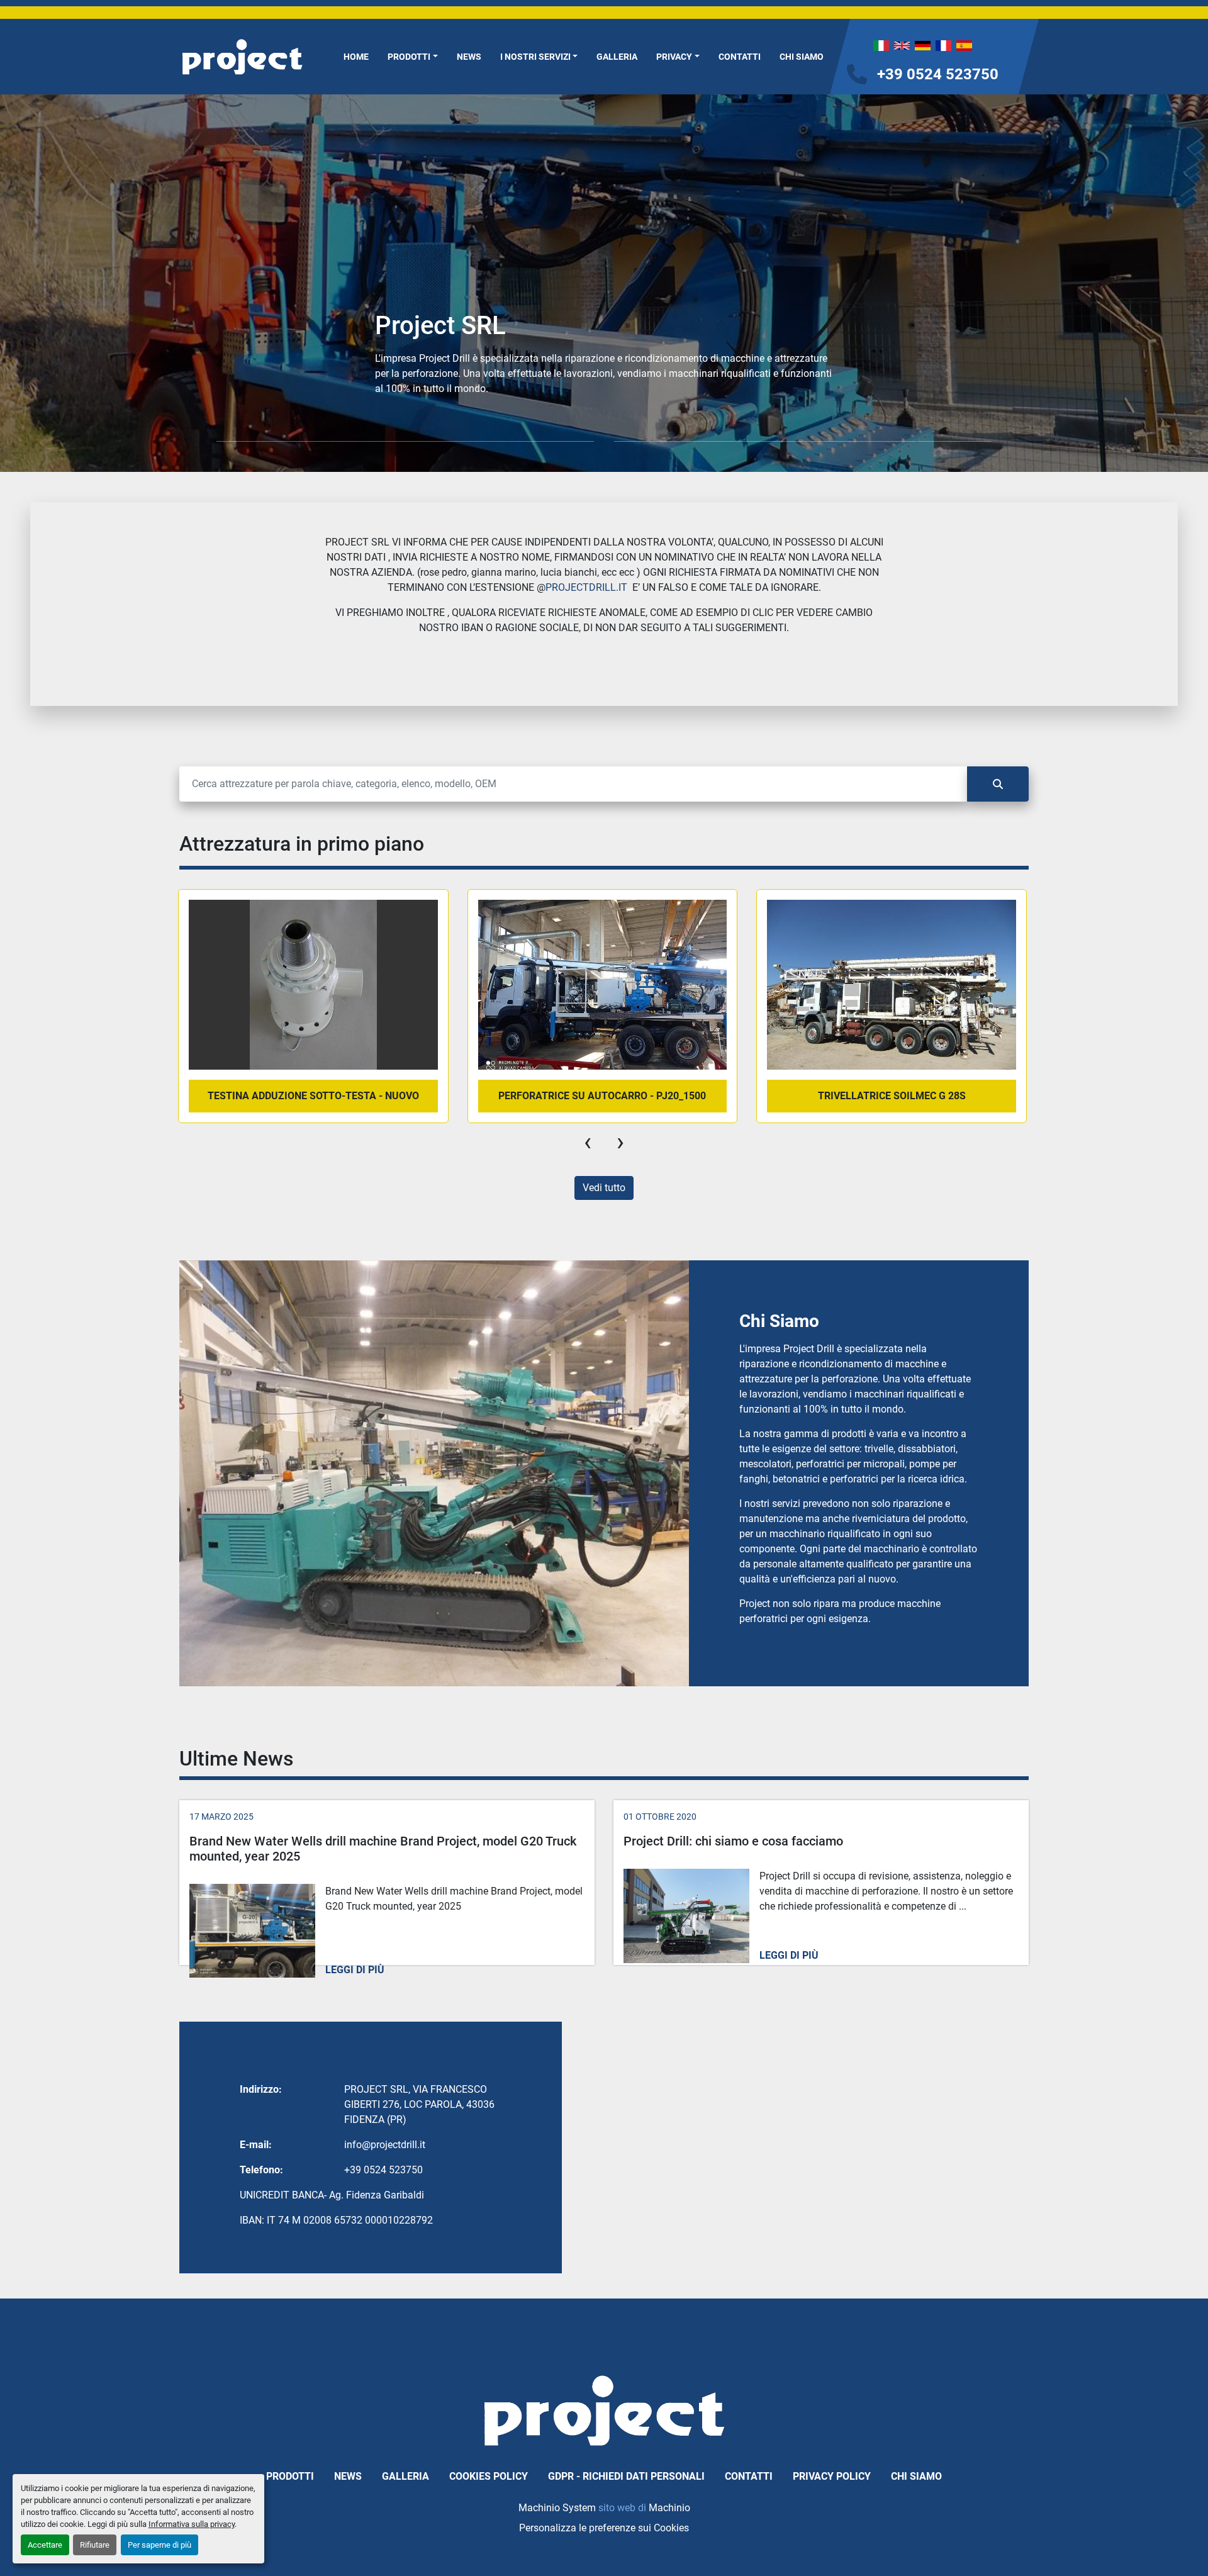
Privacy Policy (832, 2476)
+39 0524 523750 (938, 74)
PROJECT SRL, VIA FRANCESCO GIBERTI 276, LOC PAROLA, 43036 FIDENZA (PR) (419, 2104)
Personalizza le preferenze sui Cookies (604, 2528)
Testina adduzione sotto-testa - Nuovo (313, 1096)
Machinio (669, 2508)
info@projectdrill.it (385, 2145)
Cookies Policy (489, 2476)
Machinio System (557, 2508)
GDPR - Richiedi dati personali (626, 2476)
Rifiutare (95, 2545)
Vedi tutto (604, 1188)
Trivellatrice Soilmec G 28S (892, 1096)
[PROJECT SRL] (604, 2410)
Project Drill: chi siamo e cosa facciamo (733, 1841)
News (469, 57)
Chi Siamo (802, 57)
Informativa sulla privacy (192, 2524)
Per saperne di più (159, 2545)
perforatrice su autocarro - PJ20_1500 (602, 1096)
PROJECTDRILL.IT (586, 587)
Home (356, 57)
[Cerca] (998, 784)
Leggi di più (355, 1970)
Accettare (45, 2545)
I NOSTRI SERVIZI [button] (535, 57)
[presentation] (588, 1142)
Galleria (617, 57)
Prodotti (409, 57)
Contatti (740, 57)
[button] (413, 57)
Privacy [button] (674, 57)
